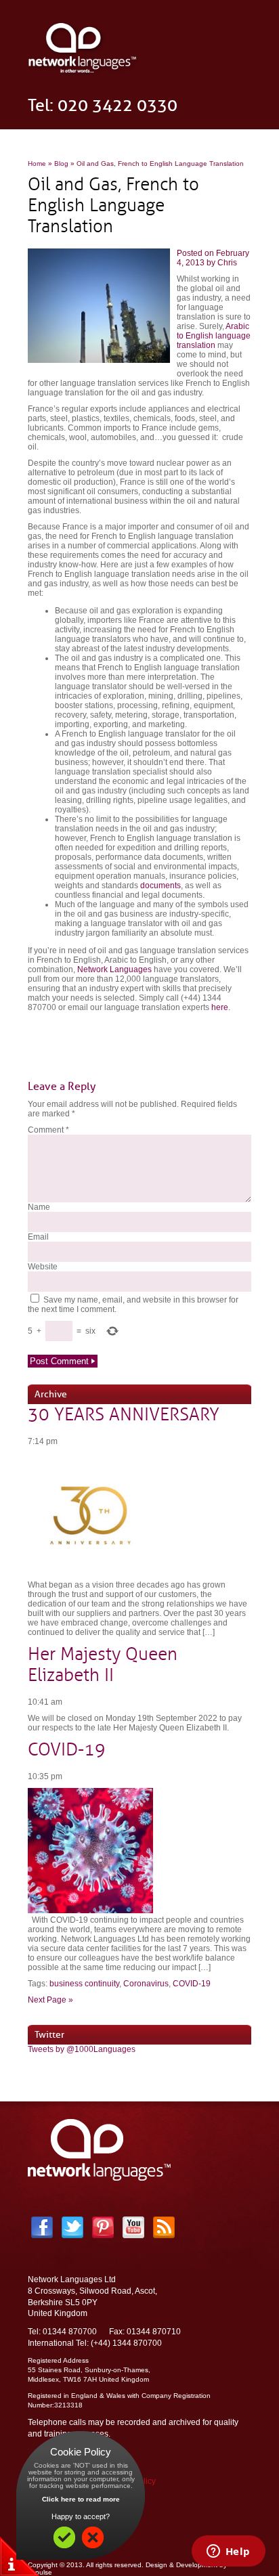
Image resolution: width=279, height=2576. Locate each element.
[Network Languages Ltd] (83, 73)
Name (39, 1207)
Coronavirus (146, 1984)
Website (43, 1267)
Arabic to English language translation (214, 336)
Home (37, 163)
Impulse (40, 2572)
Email (38, 1237)
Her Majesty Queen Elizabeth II (103, 1665)
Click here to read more (81, 2499)
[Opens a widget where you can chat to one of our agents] (228, 2552)
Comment (48, 1130)
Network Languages (114, 969)
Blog (61, 163)
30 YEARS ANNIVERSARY (124, 1415)
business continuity (84, 1984)
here (220, 1007)
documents (160, 886)
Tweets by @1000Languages (82, 2049)
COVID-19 (67, 1750)
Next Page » (50, 2000)
